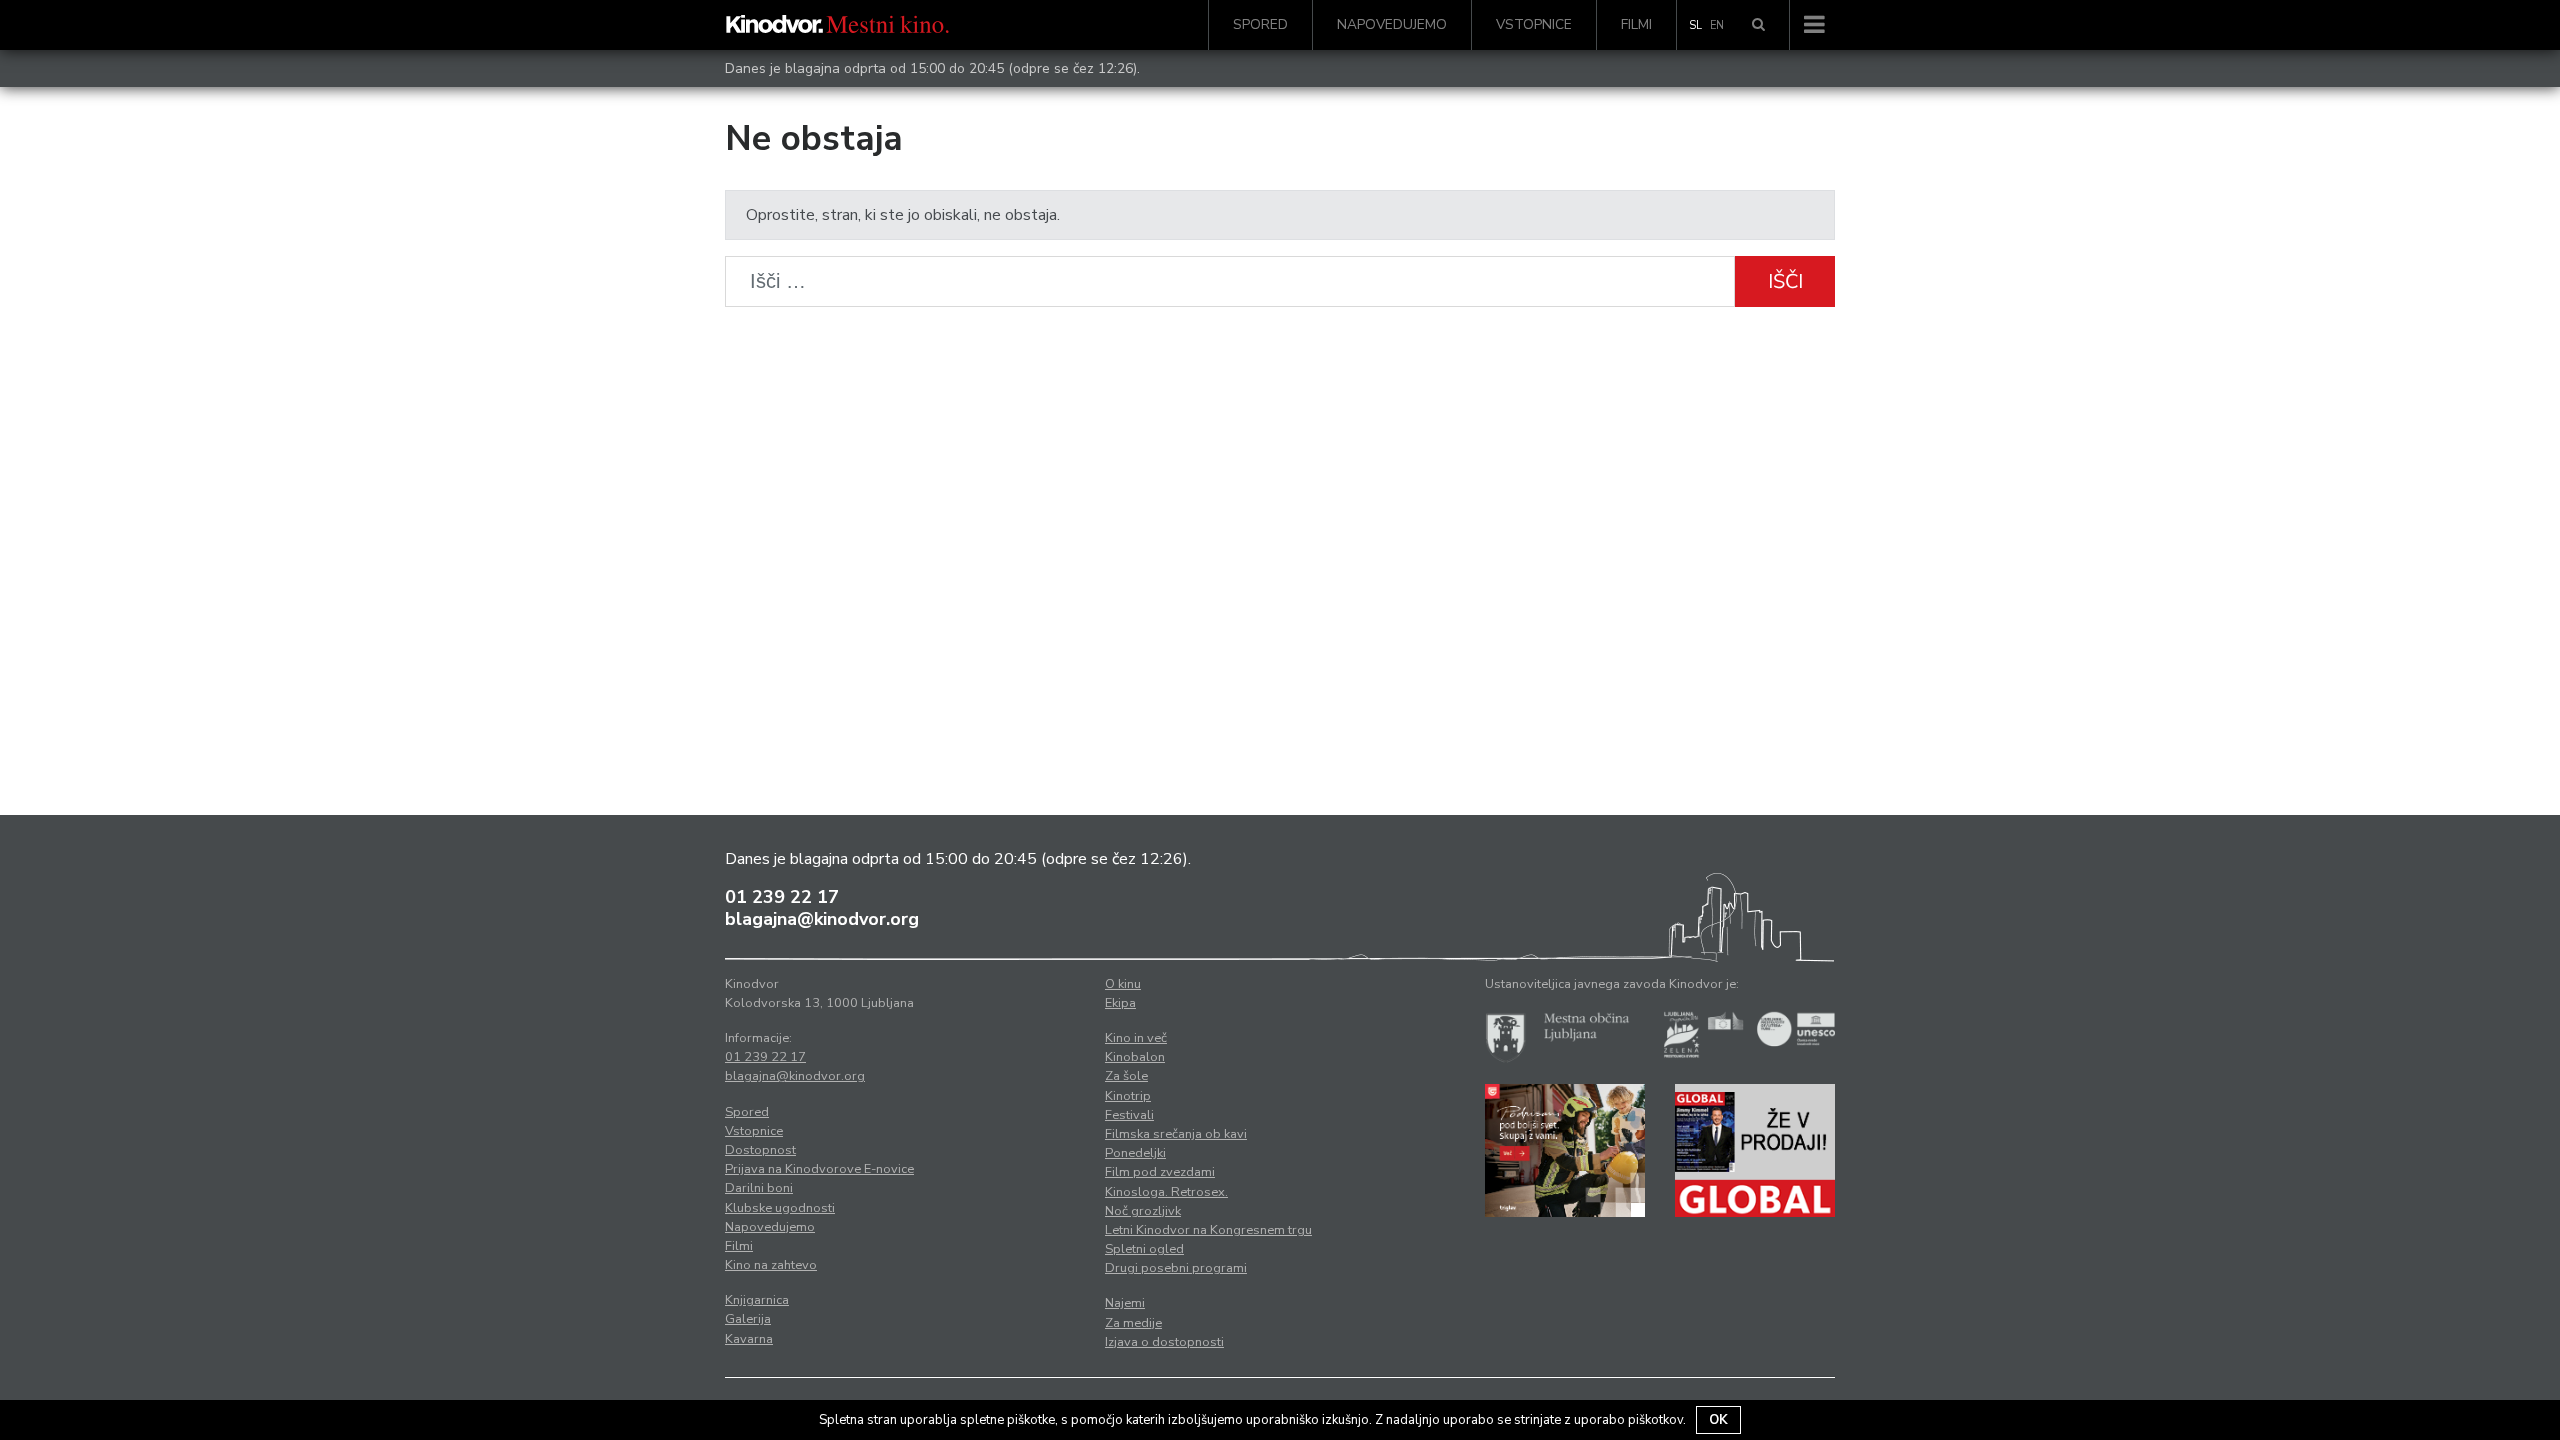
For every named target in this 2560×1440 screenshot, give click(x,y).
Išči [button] (1785, 281)
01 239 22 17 (782, 897)
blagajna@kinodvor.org (822, 919)
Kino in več (1136, 1038)
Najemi (1125, 1303)
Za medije (1133, 1323)
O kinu (1123, 984)
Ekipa (1120, 1003)
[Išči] (1758, 25)
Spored (1260, 24)
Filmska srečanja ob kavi (1176, 1134)
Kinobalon (1135, 1057)
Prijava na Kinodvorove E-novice (819, 1169)
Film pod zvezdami (1160, 1172)
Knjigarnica (757, 1300)
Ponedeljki (1135, 1153)
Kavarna (749, 1339)
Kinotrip (1128, 1096)
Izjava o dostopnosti (1164, 1342)
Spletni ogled (1144, 1249)
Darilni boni (759, 1188)
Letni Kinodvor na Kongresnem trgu (1208, 1230)
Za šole (1126, 1076)
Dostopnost (760, 1150)
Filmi (1636, 24)
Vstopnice (1534, 24)
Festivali (1129, 1115)
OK (1718, 1420)
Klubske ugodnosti (780, 1208)
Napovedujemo (1392, 24)
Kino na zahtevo (771, 1265)
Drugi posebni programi (1176, 1268)
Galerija (748, 1319)
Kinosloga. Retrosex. (1166, 1192)
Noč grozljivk (1143, 1211)
